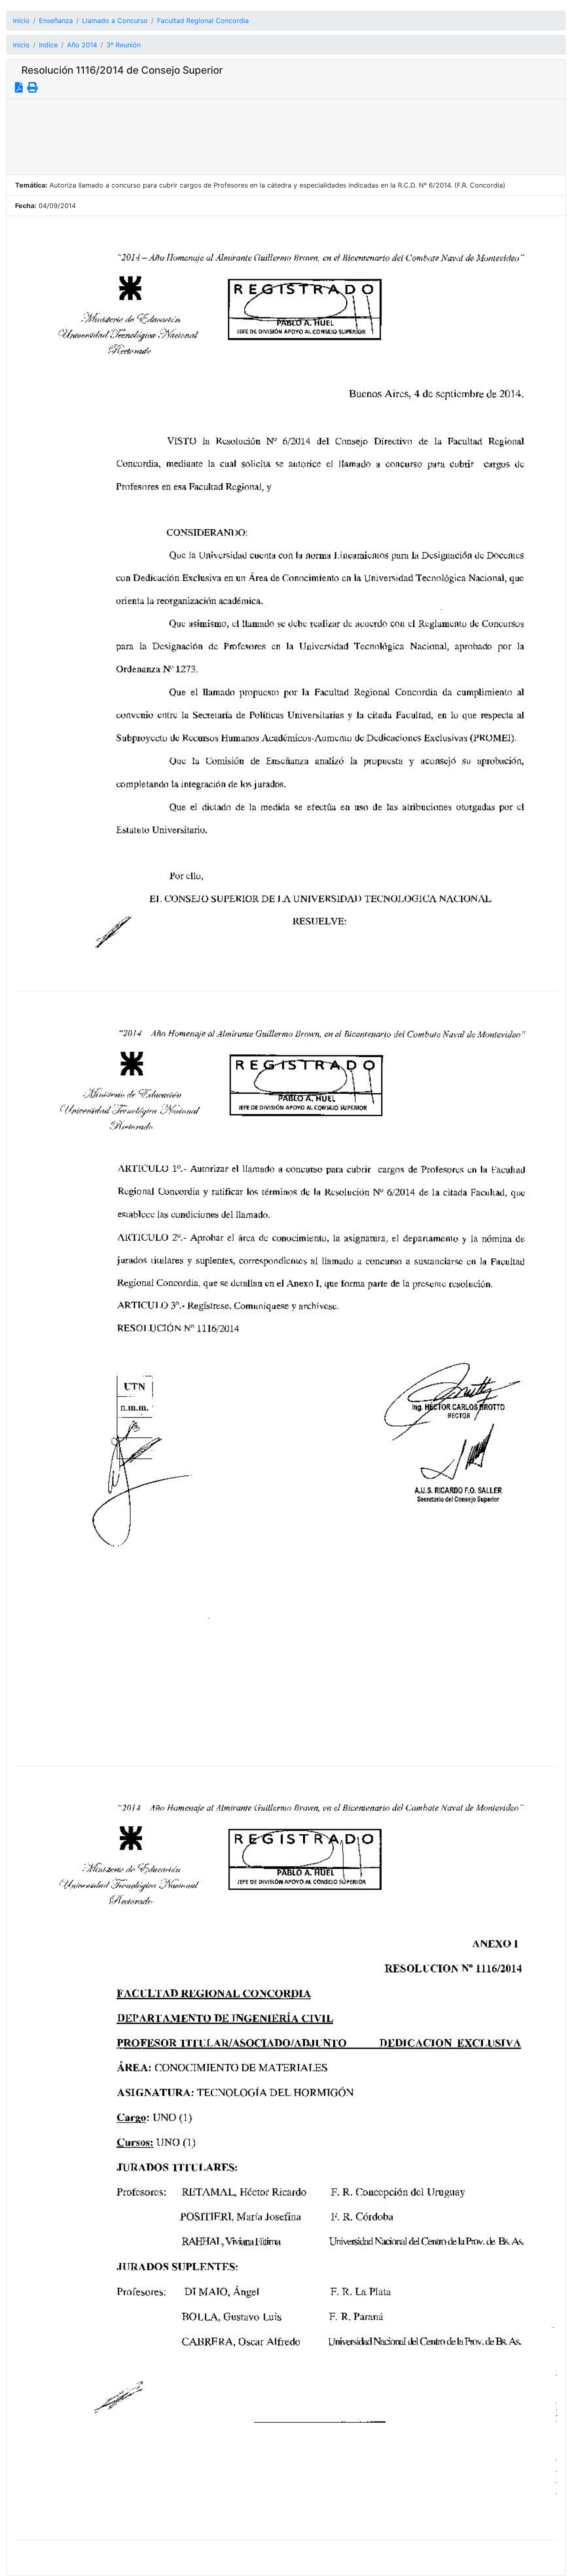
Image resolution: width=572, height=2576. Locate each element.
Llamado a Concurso (115, 21)
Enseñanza (56, 21)
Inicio (21, 21)
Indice (48, 45)
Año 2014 (82, 45)
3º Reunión (124, 45)
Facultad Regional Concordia (203, 21)
